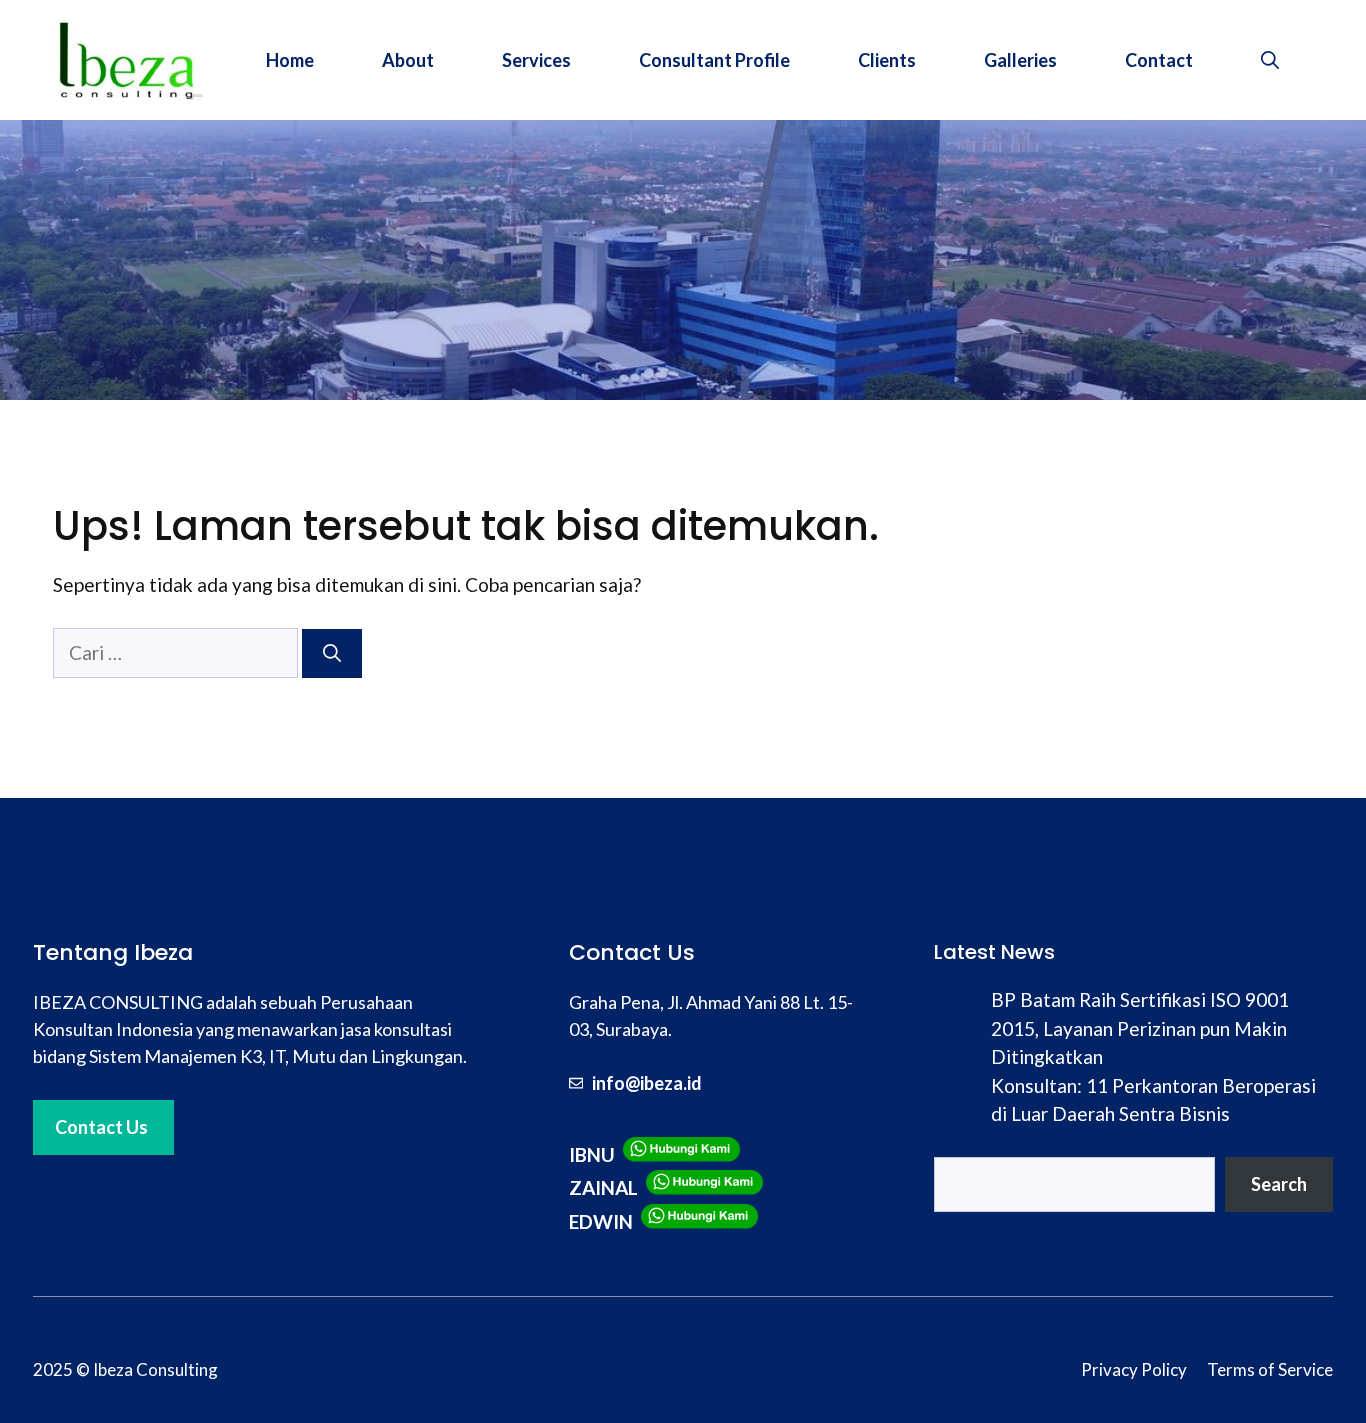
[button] (1270, 60)
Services (536, 60)
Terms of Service (1270, 1369)
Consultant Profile (714, 60)
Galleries (1020, 60)
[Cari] (332, 653)
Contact (1159, 60)
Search (1279, 1184)
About (408, 60)
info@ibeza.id (647, 1083)
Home (290, 60)
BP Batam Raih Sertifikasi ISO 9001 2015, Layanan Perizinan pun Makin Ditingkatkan (1140, 1028)
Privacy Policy (1134, 1369)
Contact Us (101, 1127)
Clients (887, 60)
